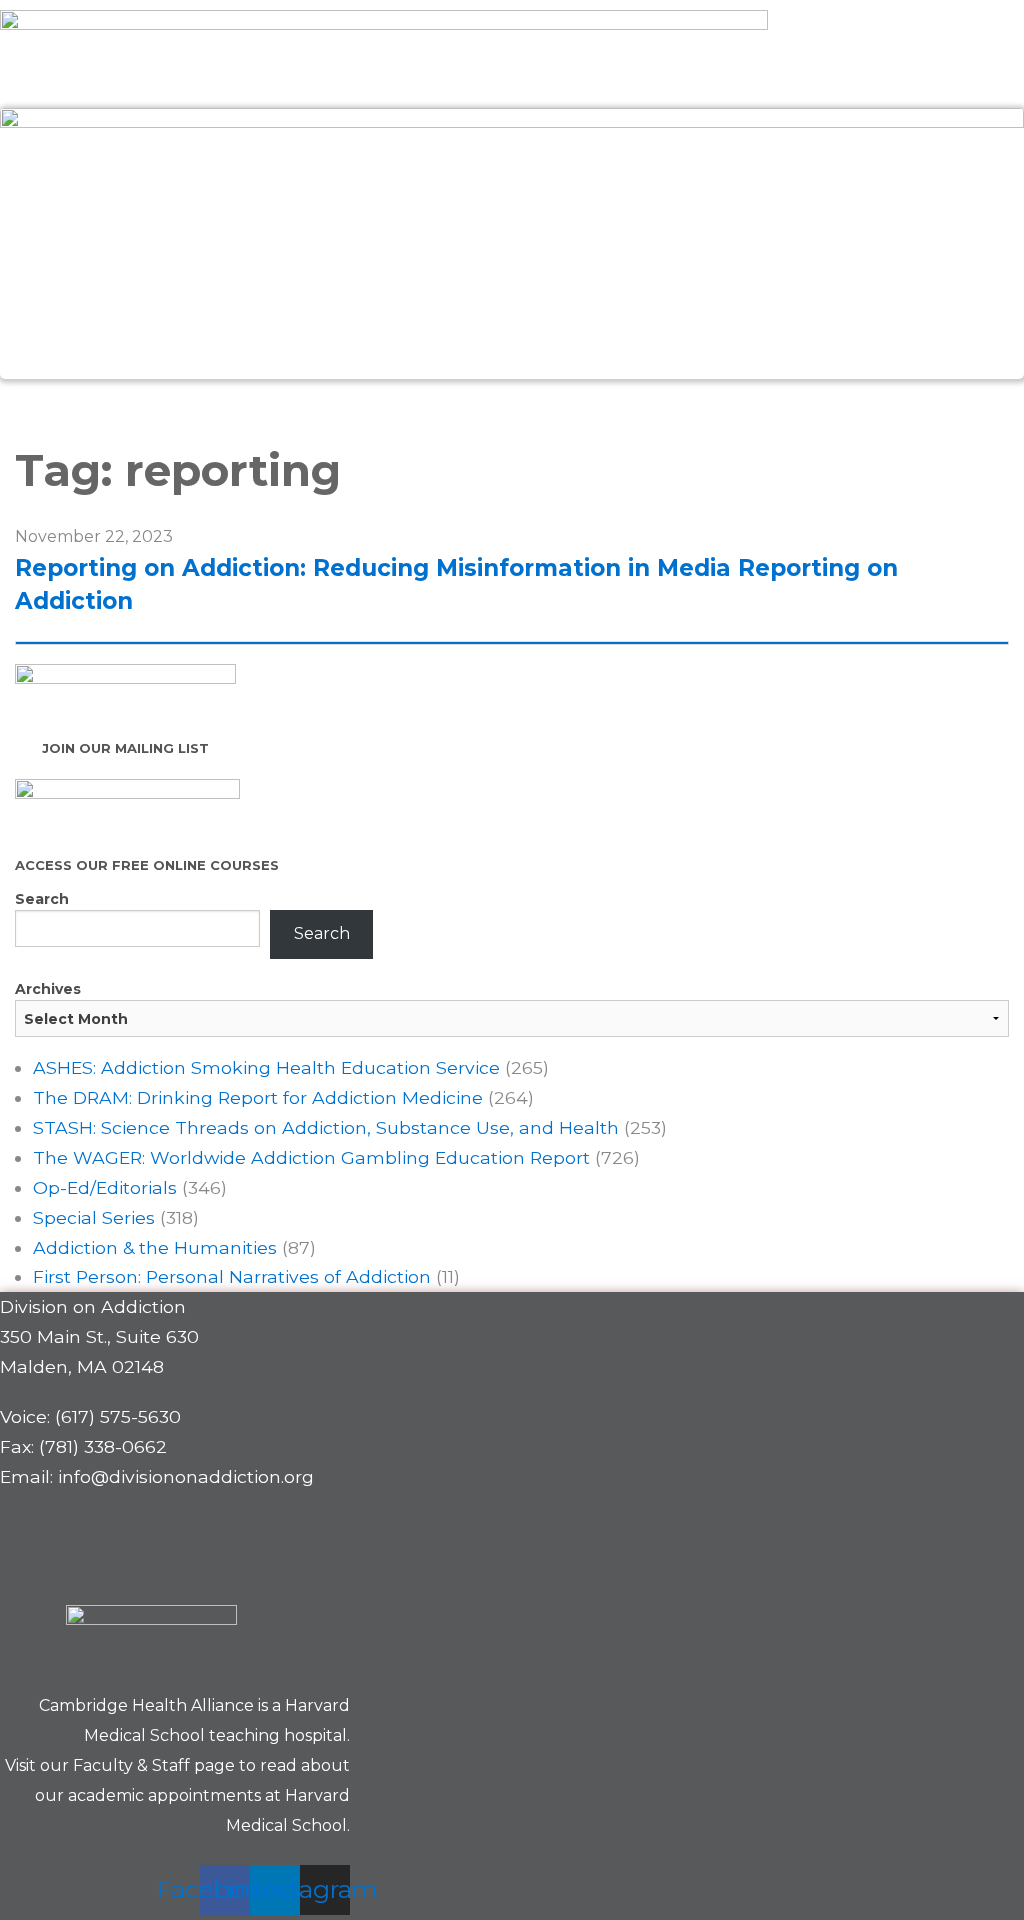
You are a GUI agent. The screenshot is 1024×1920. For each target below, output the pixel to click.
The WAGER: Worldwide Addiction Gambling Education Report (311, 1157)
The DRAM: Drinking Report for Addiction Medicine (258, 1097)
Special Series (94, 1217)
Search (42, 899)
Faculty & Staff (131, 1765)
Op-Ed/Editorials (105, 1187)
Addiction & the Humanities (155, 1247)
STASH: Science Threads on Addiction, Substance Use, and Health (326, 1127)
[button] (512, 401)
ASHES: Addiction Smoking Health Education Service (266, 1067)
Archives (48, 989)
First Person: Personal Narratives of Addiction (232, 1276)
